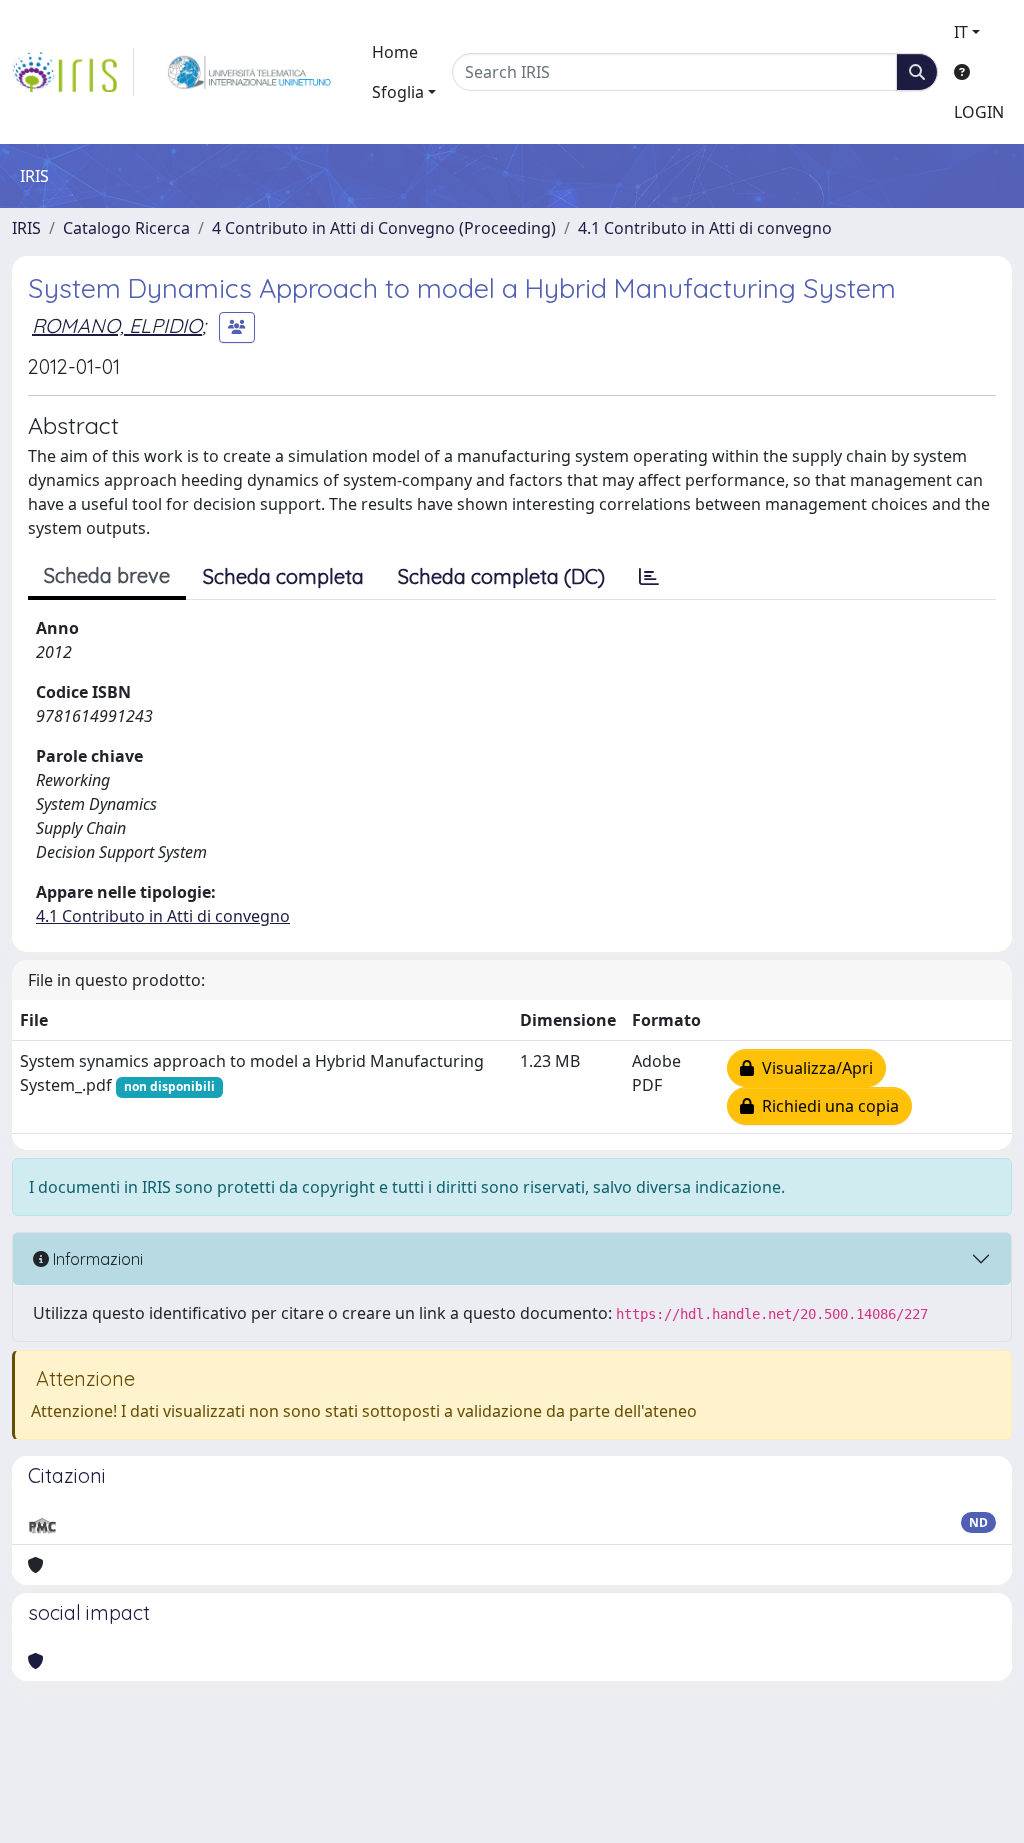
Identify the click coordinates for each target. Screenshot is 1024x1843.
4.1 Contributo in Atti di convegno (705, 228)
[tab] (649, 577)
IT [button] (961, 32)
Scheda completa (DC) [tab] (501, 576)
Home (395, 52)
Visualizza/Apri (813, 1068)
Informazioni (96, 1259)
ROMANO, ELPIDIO (117, 325)
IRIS (26, 228)
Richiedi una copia (826, 1106)
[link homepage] (73, 72)
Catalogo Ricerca (126, 228)
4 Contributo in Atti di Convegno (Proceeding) (384, 228)
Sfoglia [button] (398, 92)
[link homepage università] (249, 72)
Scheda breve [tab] (107, 575)
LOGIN (979, 112)
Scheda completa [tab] (283, 576)
